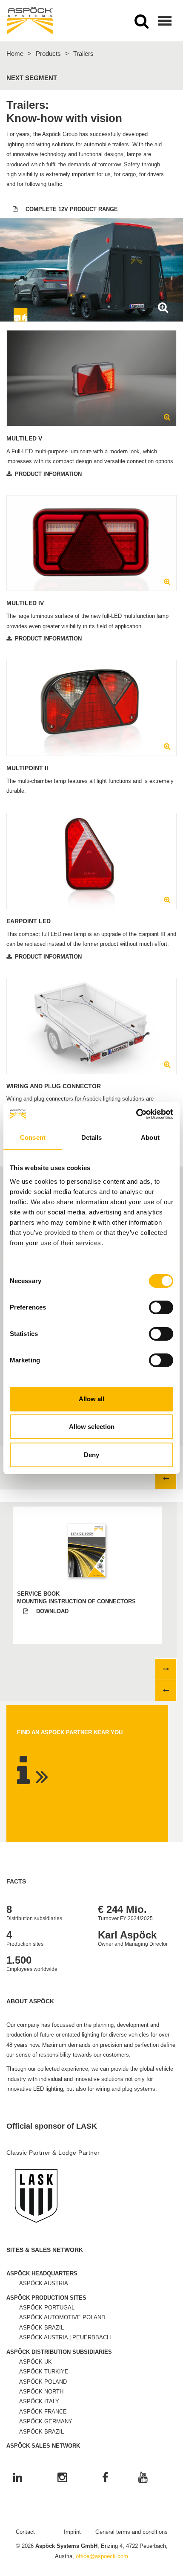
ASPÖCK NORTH (41, 2392)
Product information (48, 474)
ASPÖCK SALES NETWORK (43, 2446)
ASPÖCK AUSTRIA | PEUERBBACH (65, 2337)
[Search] (142, 24)
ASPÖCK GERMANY (46, 2421)
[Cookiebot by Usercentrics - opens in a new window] (136, 1114)
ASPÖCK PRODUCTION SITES (46, 2298)
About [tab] (150, 1137)
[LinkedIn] (17, 2478)
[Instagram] (62, 2478)
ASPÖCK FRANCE (43, 2412)
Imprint (72, 2532)
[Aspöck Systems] (30, 21)
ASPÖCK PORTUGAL (47, 2308)
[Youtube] (143, 2478)
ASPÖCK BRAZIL (41, 2328)
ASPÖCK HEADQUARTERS (42, 2273)
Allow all (91, 1399)
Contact (25, 2532)
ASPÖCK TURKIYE (44, 2372)
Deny (91, 1455)
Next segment (32, 78)
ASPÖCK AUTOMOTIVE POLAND (62, 2317)
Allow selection (92, 1427)
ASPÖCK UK (36, 2362)
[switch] (161, 1307)
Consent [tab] (33, 1137)
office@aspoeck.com (102, 2556)
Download (52, 1611)
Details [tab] (92, 1137)
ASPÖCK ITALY (39, 2401)
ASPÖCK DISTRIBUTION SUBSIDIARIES (59, 2352)
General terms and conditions (132, 2532)
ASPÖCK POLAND (43, 2382)
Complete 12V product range (72, 209)
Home (15, 54)
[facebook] (105, 2478)
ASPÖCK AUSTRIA (44, 2283)
